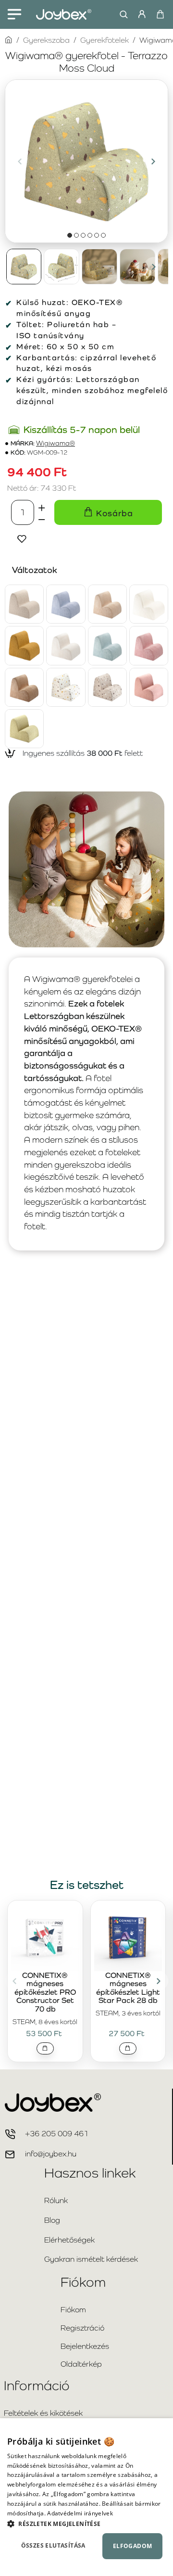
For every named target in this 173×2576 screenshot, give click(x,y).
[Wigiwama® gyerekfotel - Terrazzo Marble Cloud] (66, 687)
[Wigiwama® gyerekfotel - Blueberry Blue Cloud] (66, 604)
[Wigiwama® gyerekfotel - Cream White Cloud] (149, 604)
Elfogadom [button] (133, 2546)
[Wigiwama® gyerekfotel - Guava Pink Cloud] (149, 687)
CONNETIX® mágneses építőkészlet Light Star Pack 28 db (128, 1988)
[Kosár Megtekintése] (160, 14)
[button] (20, 161)
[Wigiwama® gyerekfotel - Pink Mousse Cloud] (149, 645)
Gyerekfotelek (105, 40)
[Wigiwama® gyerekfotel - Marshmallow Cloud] (66, 645)
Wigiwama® (56, 443)
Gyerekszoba (46, 40)
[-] (42, 519)
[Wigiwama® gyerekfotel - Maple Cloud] (24, 645)
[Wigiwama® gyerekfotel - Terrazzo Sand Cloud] (107, 687)
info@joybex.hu (51, 2154)
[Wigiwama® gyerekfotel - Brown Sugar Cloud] (107, 604)
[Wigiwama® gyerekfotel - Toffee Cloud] (24, 687)
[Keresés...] (121, 14)
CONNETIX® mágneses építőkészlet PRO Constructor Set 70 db (45, 1992)
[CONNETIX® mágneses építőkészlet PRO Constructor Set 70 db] (45, 1937)
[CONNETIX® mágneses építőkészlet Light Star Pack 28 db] (128, 1937)
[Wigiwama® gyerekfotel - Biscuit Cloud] (24, 604)
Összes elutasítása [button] (53, 2545)
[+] (42, 506)
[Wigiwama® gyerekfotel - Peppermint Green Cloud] (107, 645)
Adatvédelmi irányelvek (80, 2513)
